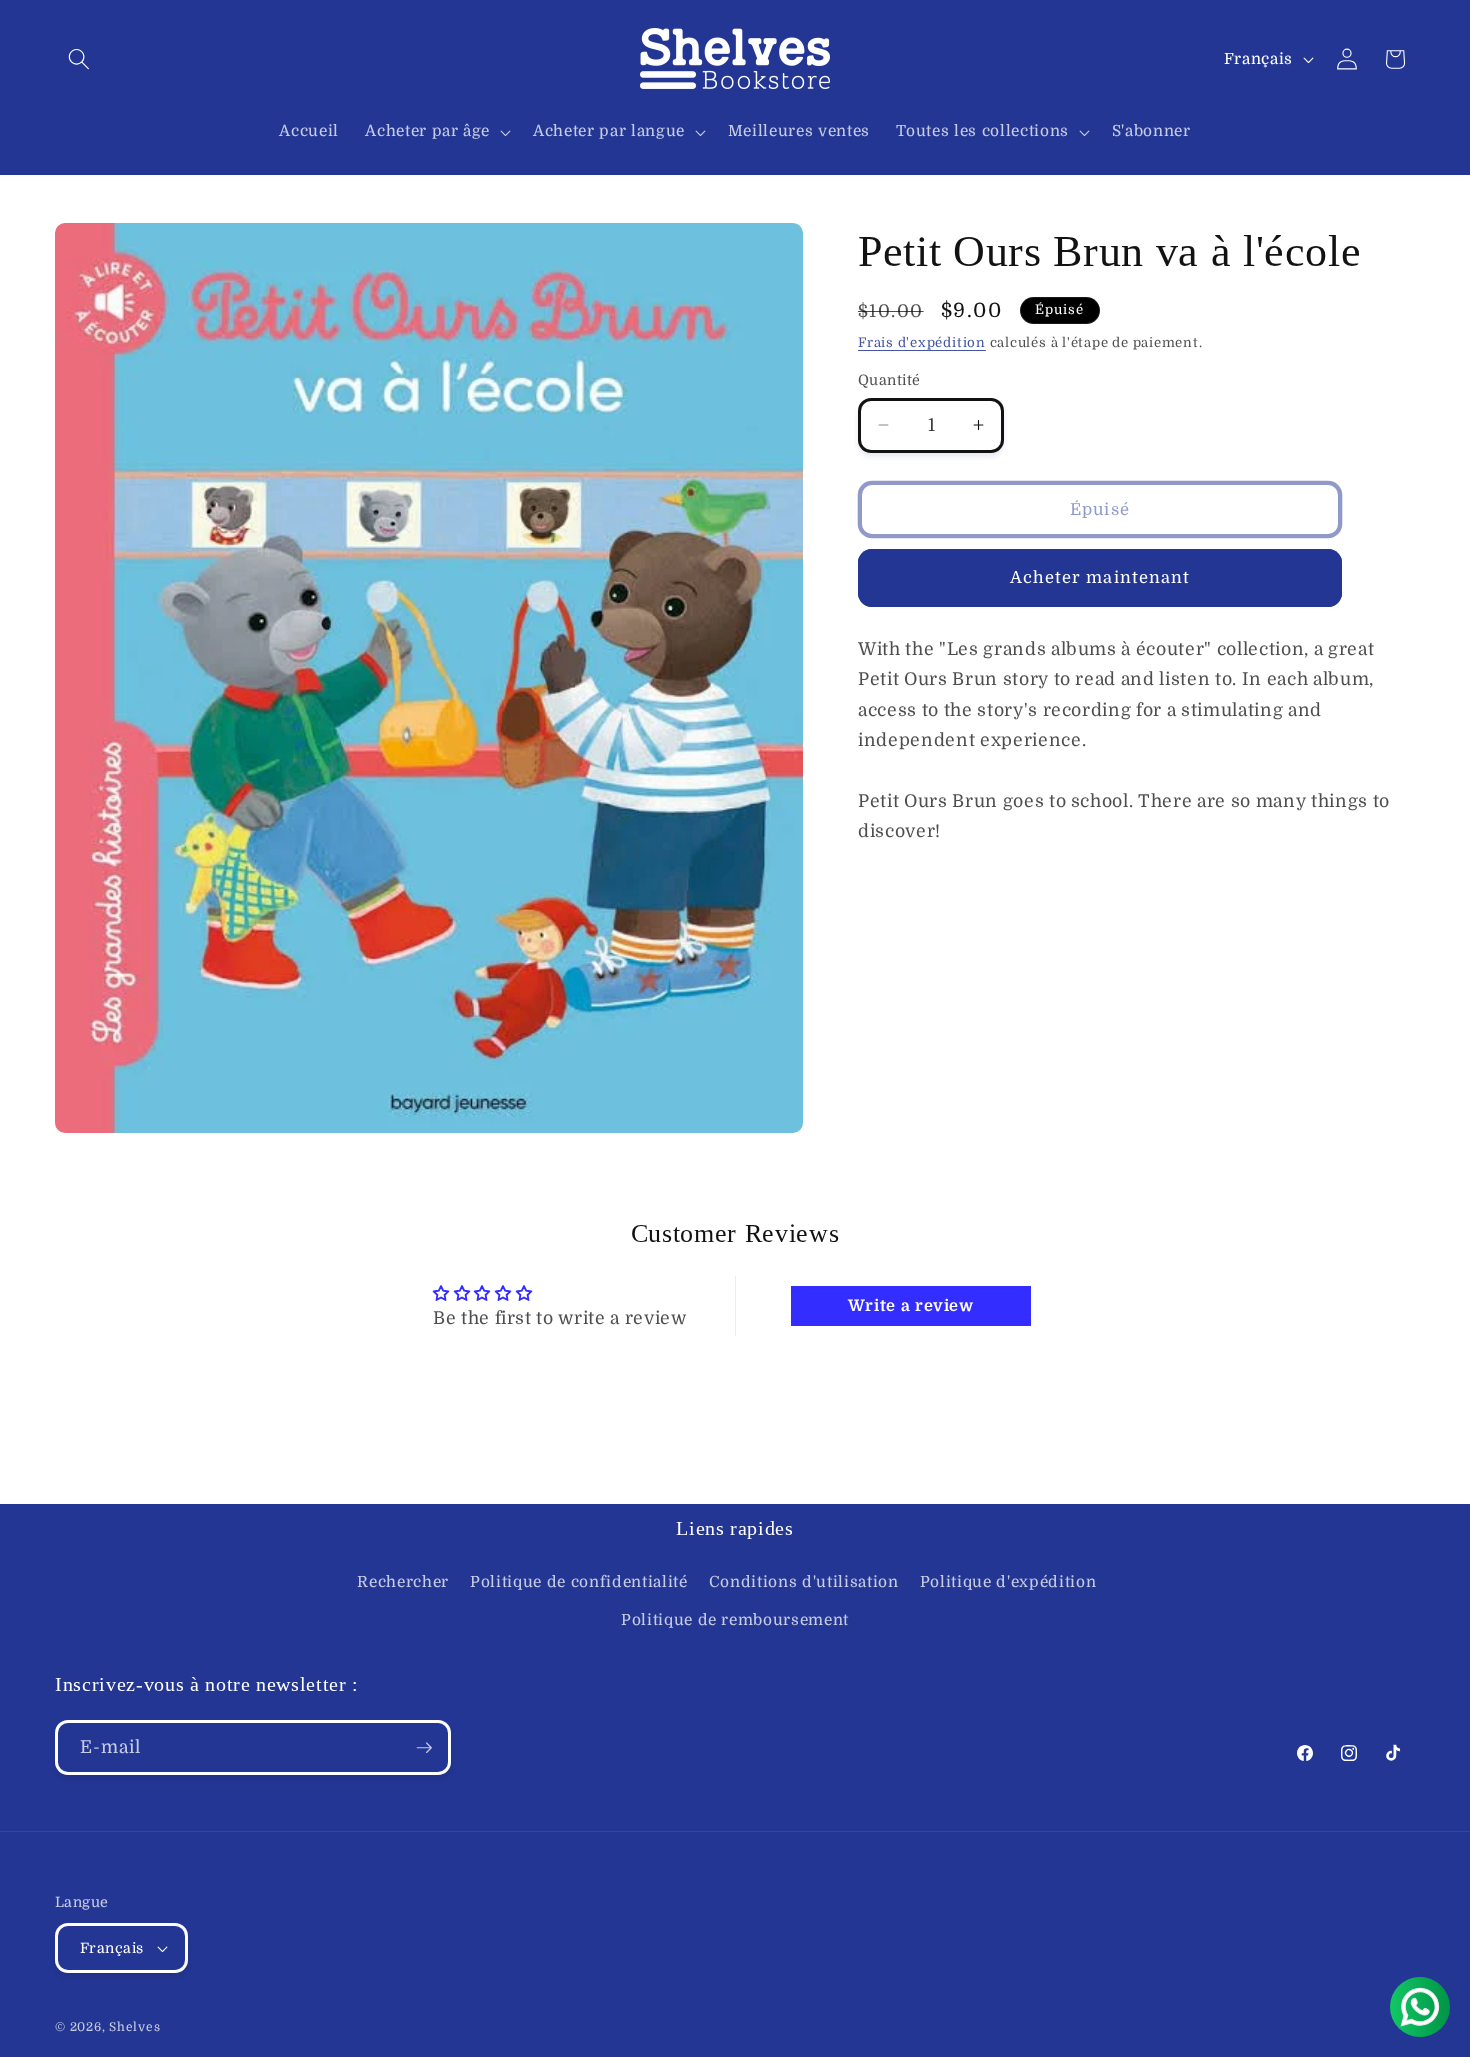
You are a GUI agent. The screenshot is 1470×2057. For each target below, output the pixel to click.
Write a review (911, 1306)
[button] (79, 59)
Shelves (134, 2027)
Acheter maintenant (1100, 577)
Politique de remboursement (735, 1620)
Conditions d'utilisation (804, 1583)
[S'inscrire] (424, 1748)
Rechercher (403, 1583)
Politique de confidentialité (578, 1583)
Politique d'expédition (1008, 1583)
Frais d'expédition (922, 342)
